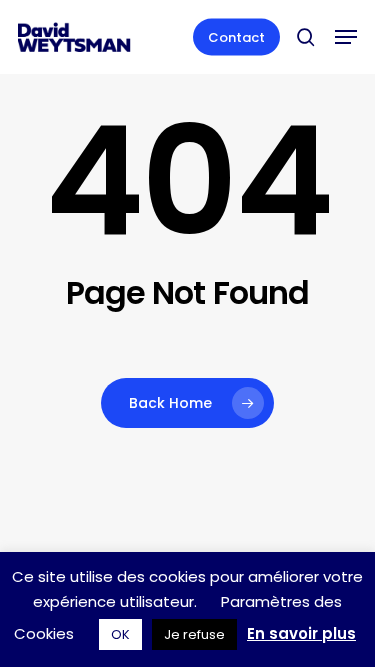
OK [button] (120, 634)
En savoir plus (301, 633)
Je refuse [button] (194, 634)
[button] (346, 37)
